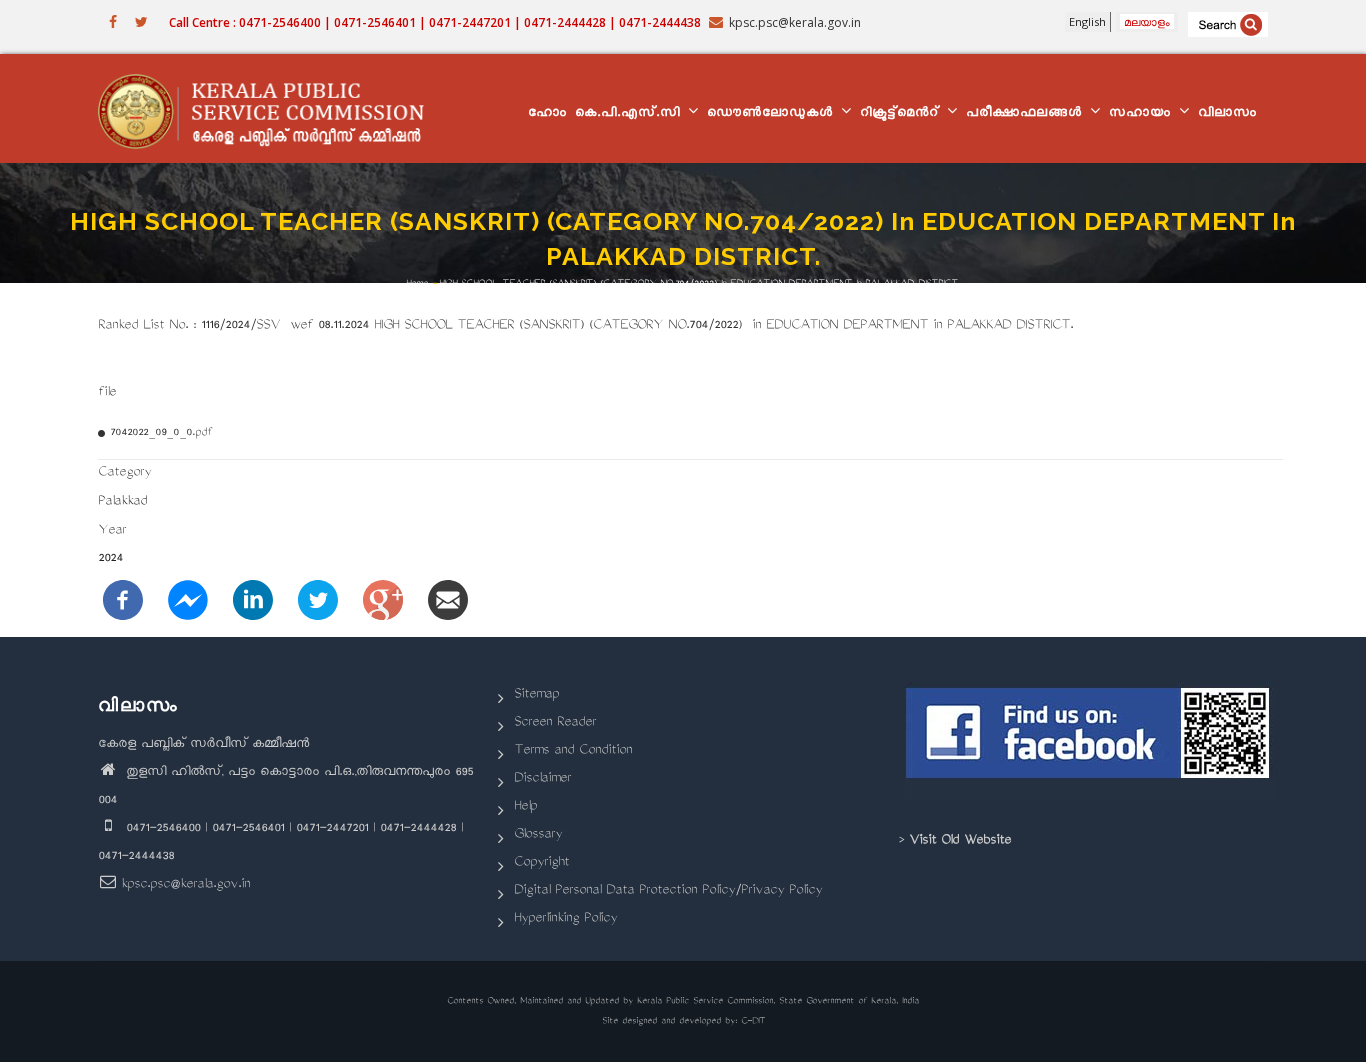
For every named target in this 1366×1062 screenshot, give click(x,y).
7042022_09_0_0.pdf (161, 433)
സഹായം (1143, 114)
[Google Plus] (383, 601)
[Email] (448, 601)
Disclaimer (542, 779)
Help (525, 807)
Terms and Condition (573, 751)
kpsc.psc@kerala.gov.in (185, 885)
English (1087, 21)
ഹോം (547, 114)
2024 (110, 559)
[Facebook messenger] (188, 601)
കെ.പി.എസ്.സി (630, 114)
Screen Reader (555, 723)
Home (417, 284)
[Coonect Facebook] (1090, 741)
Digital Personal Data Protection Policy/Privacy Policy (668, 891)
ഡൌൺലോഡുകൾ (773, 114)
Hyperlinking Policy (565, 919)
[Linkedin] (253, 601)
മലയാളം (1147, 21)
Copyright (541, 863)
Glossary (538, 835)
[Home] (270, 109)
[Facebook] (123, 601)
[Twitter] (318, 601)
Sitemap (536, 695)
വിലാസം (1227, 114)
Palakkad (122, 502)
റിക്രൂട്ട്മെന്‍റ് (902, 114)
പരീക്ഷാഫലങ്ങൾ (1027, 114)
